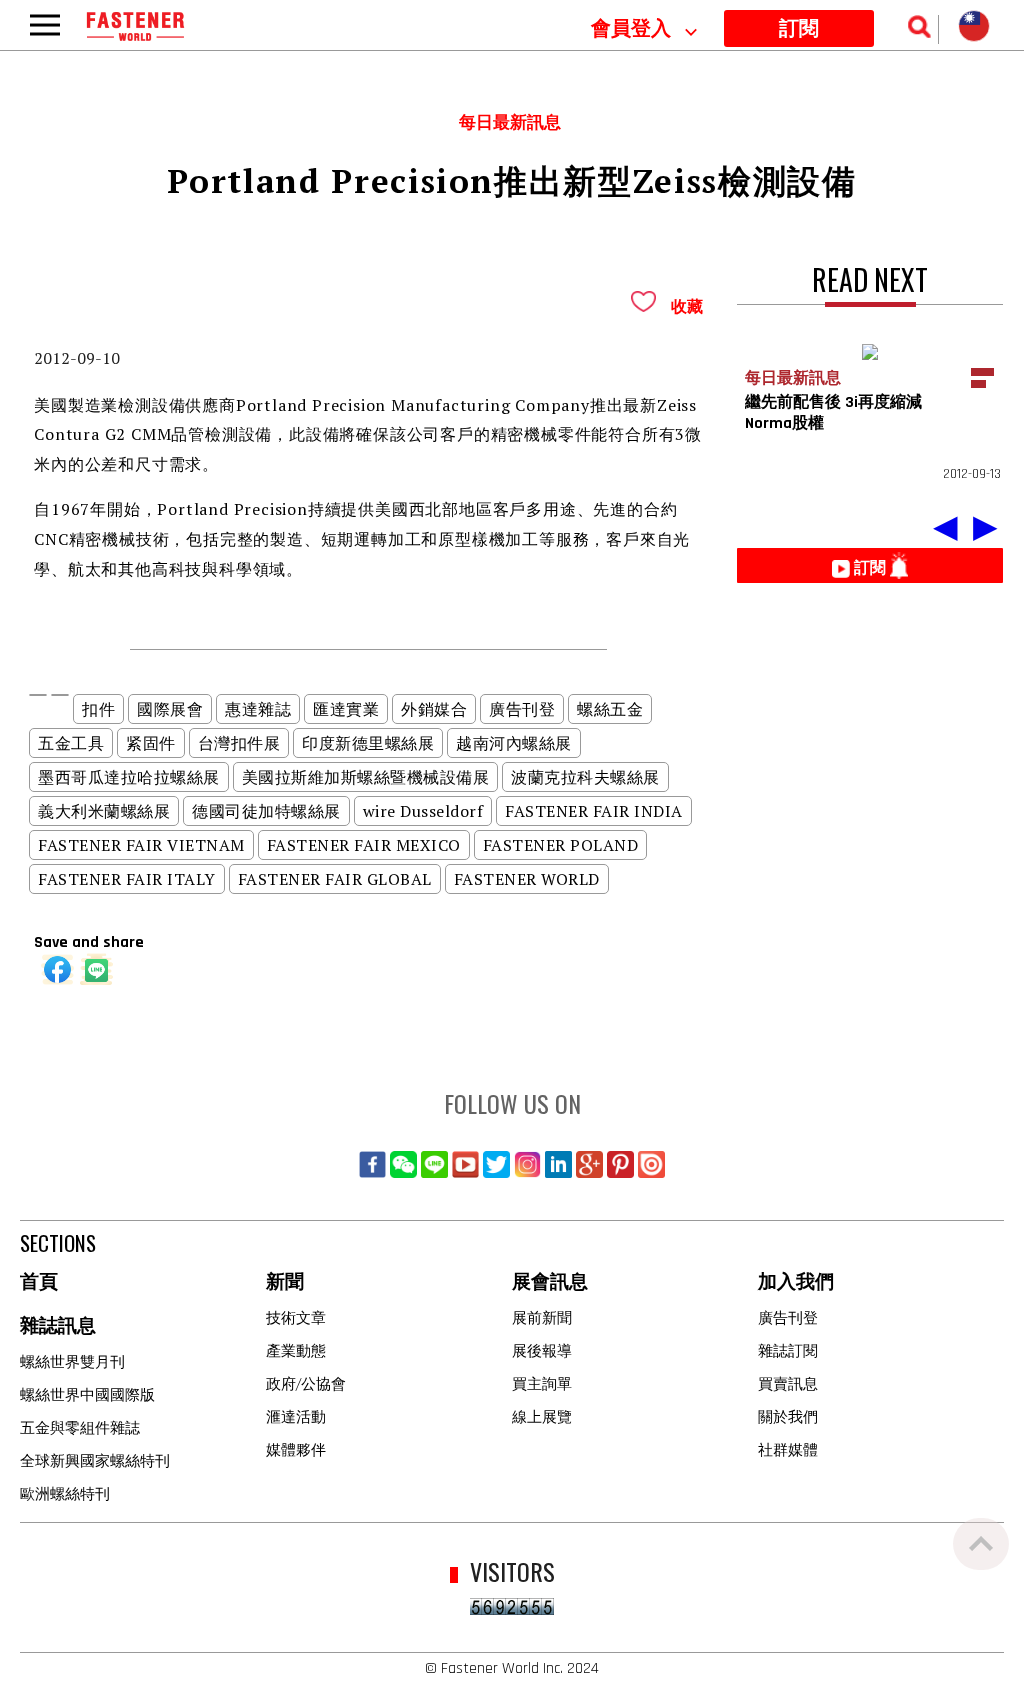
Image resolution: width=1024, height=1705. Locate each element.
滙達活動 (296, 1416)
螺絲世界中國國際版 (87, 1394)
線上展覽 (542, 1416)
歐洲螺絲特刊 (65, 1493)
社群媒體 (788, 1449)
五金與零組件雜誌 (80, 1427)
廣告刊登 (788, 1317)
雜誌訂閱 (788, 1350)
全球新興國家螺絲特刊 (95, 1460)
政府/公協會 (306, 1383)
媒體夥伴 (296, 1449)
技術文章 (296, 1317)
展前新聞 (542, 1317)
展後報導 (542, 1350)
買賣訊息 (788, 1383)
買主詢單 (542, 1383)
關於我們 (788, 1416)
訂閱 (799, 29)
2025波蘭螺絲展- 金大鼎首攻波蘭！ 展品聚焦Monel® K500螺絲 (451, 24)
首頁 (39, 1282)
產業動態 (296, 1350)
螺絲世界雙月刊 (72, 1361)
